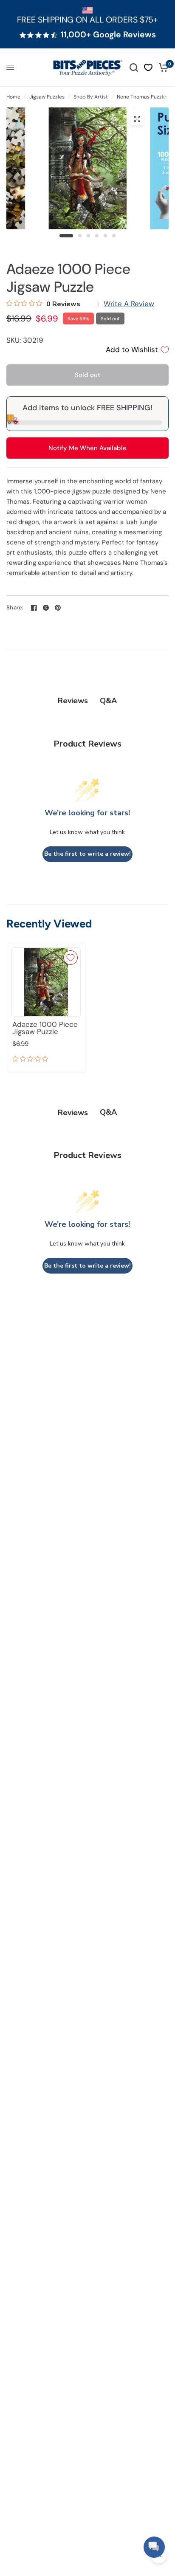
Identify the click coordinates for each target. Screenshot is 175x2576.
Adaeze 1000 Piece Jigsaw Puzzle (45, 1028)
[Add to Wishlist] (71, 958)
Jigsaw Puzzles (47, 97)
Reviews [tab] (73, 701)
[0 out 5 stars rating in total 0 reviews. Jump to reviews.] (32, 1060)
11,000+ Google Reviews (108, 35)
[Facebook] (34, 608)
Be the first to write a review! (87, 854)
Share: (15, 607)
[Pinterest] (58, 608)
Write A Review (129, 304)
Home (13, 97)
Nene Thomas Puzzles (143, 97)
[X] (46, 608)
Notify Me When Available (87, 448)
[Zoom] (137, 119)
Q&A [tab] (108, 701)
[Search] (134, 68)
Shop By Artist (91, 97)
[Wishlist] (148, 68)
